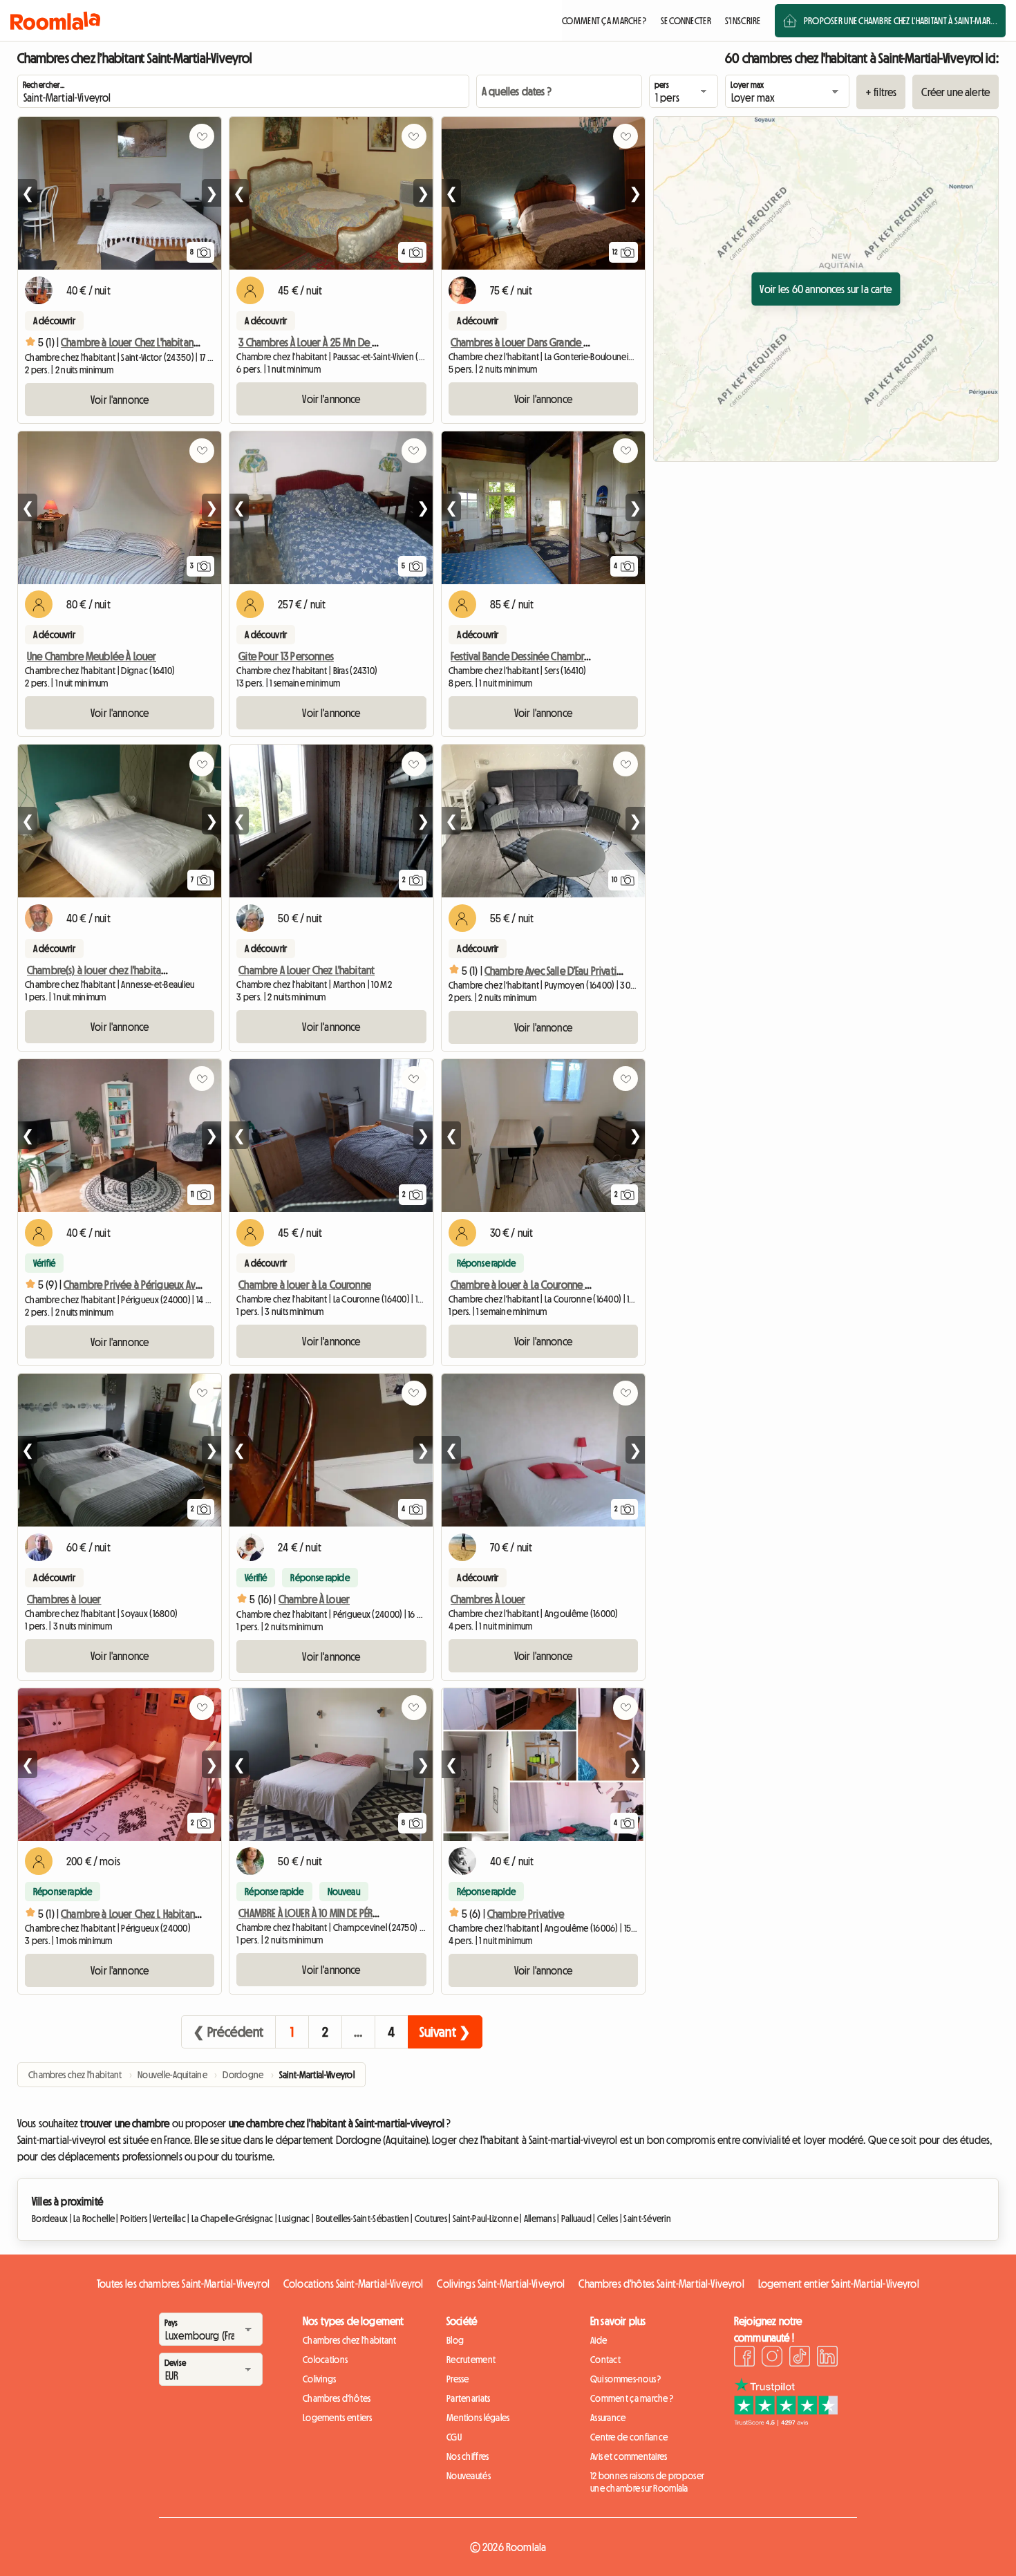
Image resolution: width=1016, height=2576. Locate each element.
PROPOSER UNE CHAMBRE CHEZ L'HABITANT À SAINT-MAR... (901, 21)
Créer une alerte (956, 92)
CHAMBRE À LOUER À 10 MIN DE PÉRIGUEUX (319, 1913)
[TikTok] (800, 2358)
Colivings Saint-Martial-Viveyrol (501, 2284)
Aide (599, 2340)
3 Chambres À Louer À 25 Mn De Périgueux (327, 342)
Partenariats (468, 2398)
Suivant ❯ (445, 2032)
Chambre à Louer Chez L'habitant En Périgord (154, 342)
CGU (454, 2437)
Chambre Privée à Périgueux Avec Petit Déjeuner (166, 1285)
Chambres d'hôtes (337, 2398)
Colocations (325, 2360)
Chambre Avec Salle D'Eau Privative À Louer (572, 971)
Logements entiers (338, 2418)
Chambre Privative (526, 1914)
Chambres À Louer (488, 1599)
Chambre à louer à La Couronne (305, 1285)
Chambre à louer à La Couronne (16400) (534, 1285)
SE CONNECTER (686, 21)
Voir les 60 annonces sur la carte (826, 289)
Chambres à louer (64, 1599)
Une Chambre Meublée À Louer (92, 656)
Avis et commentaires (629, 2456)
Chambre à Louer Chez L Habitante (132, 1914)
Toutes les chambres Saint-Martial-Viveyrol (183, 2284)
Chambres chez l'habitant (350, 2340)
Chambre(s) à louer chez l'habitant (98, 970)
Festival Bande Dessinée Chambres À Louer (538, 656)
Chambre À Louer (314, 1599)
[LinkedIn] (827, 2358)
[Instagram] (772, 2358)
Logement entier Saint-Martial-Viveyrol (839, 2284)
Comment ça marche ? (632, 2398)
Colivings (320, 2379)
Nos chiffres (468, 2456)
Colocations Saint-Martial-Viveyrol (353, 2284)
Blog (455, 2340)
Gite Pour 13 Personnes (286, 656)
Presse (458, 2379)
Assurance (608, 2418)
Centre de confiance (629, 2437)
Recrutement (471, 2360)
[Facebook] (744, 2358)
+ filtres (881, 92)
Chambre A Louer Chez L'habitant (307, 970)
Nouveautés (469, 2476)
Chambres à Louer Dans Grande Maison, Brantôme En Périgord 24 (587, 342)
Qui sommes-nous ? (626, 2379)
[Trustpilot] (786, 2422)
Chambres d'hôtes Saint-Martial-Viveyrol (661, 2284)
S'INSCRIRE (743, 21)
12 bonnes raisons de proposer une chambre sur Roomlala (647, 2482)
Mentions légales (478, 2418)
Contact (605, 2360)
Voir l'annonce (120, 400)
